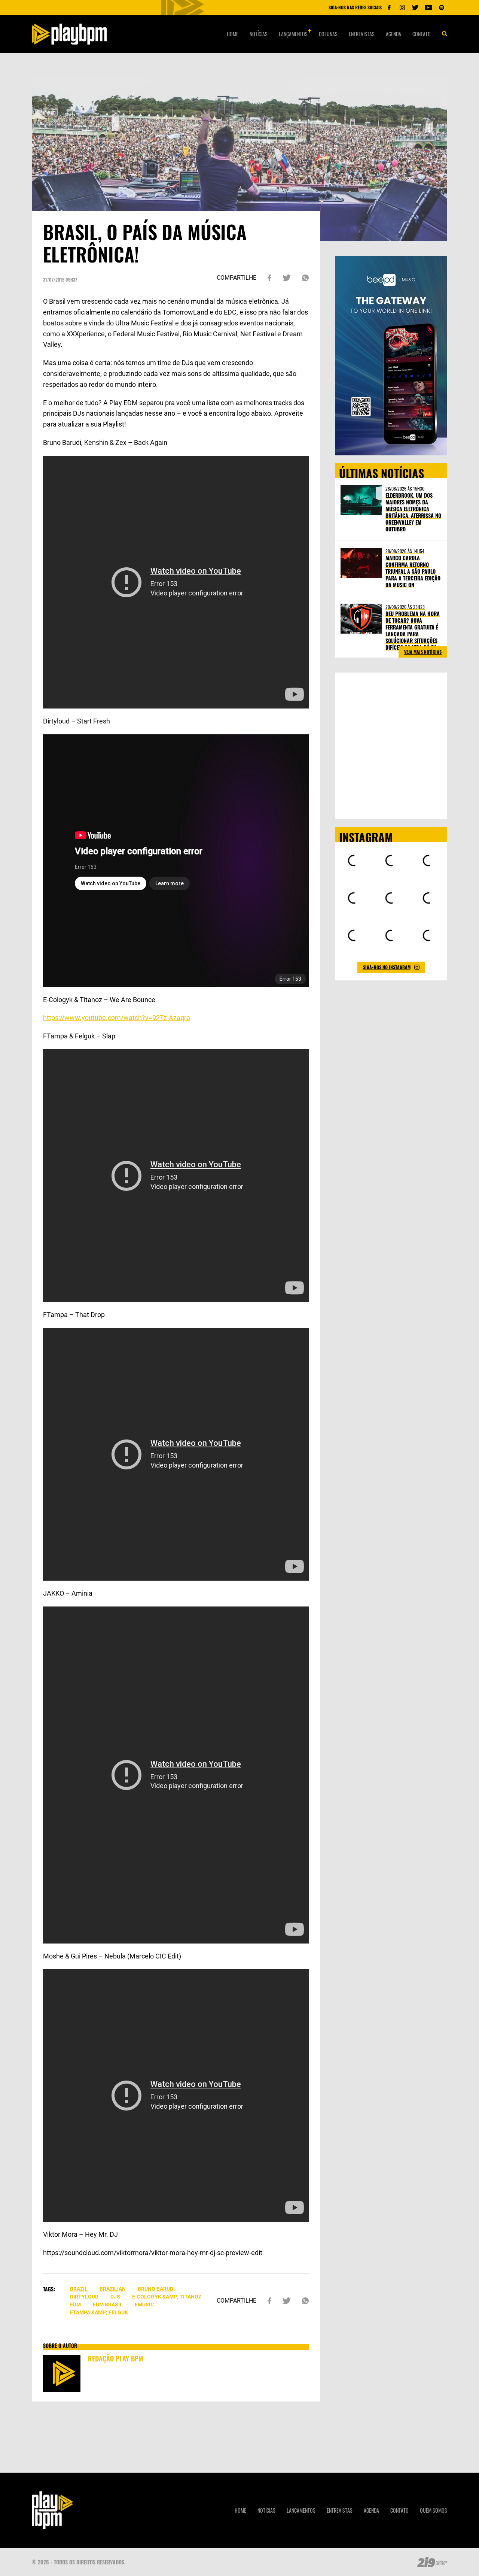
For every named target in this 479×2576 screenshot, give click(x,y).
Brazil (79, 2289)
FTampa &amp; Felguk (99, 2312)
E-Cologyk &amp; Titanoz (167, 2297)
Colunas (328, 34)
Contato (422, 34)
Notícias (259, 34)
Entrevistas (362, 34)
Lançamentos (293, 34)
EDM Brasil (108, 2305)
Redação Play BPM (116, 2358)
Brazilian (113, 2289)
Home (233, 34)
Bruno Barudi (156, 2289)
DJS (115, 2297)
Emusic (144, 2305)
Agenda (393, 34)
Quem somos (434, 2510)
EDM (75, 2305)
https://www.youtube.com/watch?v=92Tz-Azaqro (117, 1018)
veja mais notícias (423, 652)
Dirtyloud (84, 2297)
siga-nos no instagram (387, 967)
